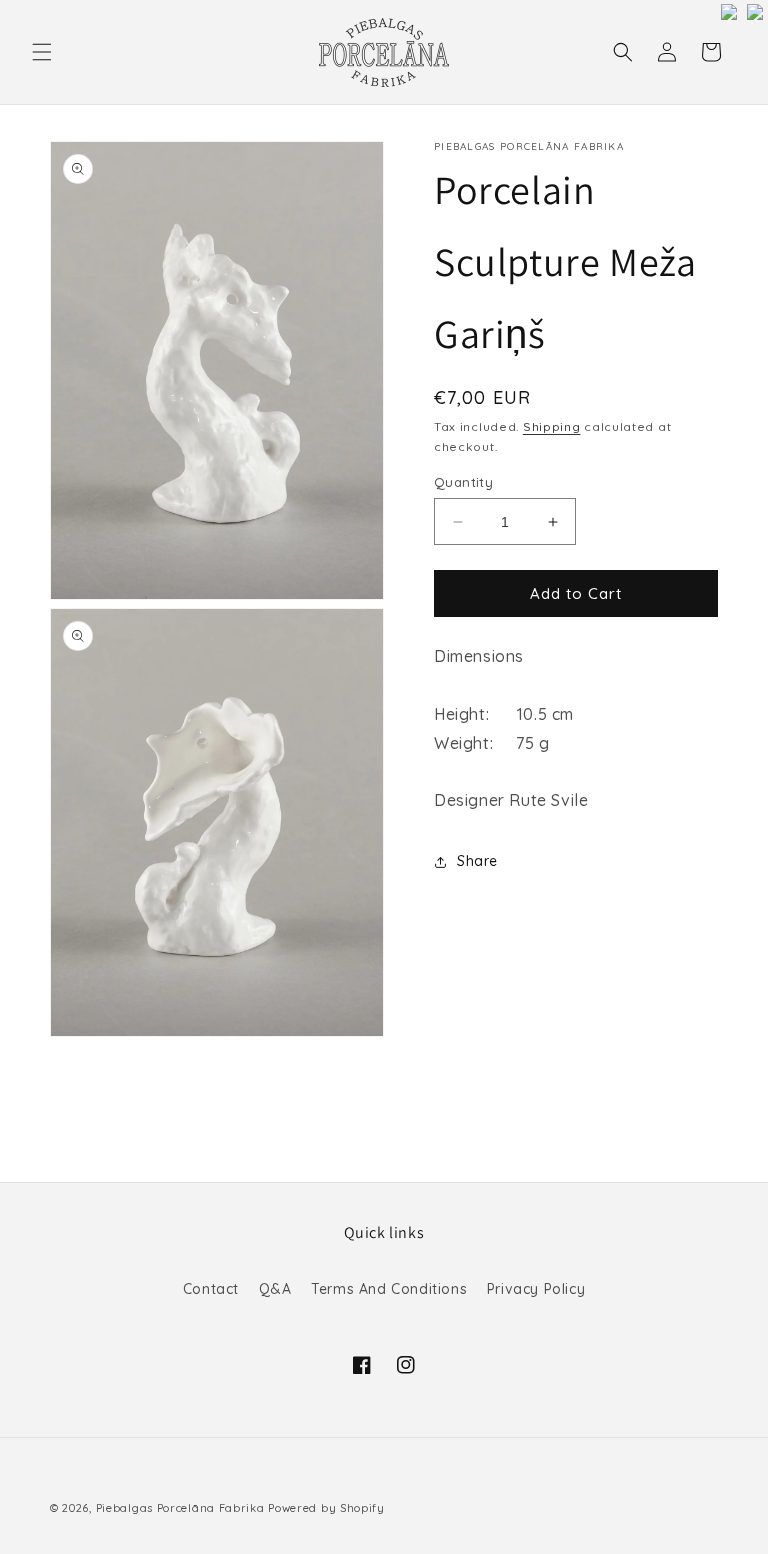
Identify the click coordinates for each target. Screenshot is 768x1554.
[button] (42, 52)
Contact (211, 1289)
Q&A (275, 1289)
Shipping (552, 426)
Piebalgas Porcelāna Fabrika (180, 1508)
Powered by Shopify (326, 1508)
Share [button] (477, 861)
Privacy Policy (536, 1289)
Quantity (463, 482)
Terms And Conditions (389, 1289)
